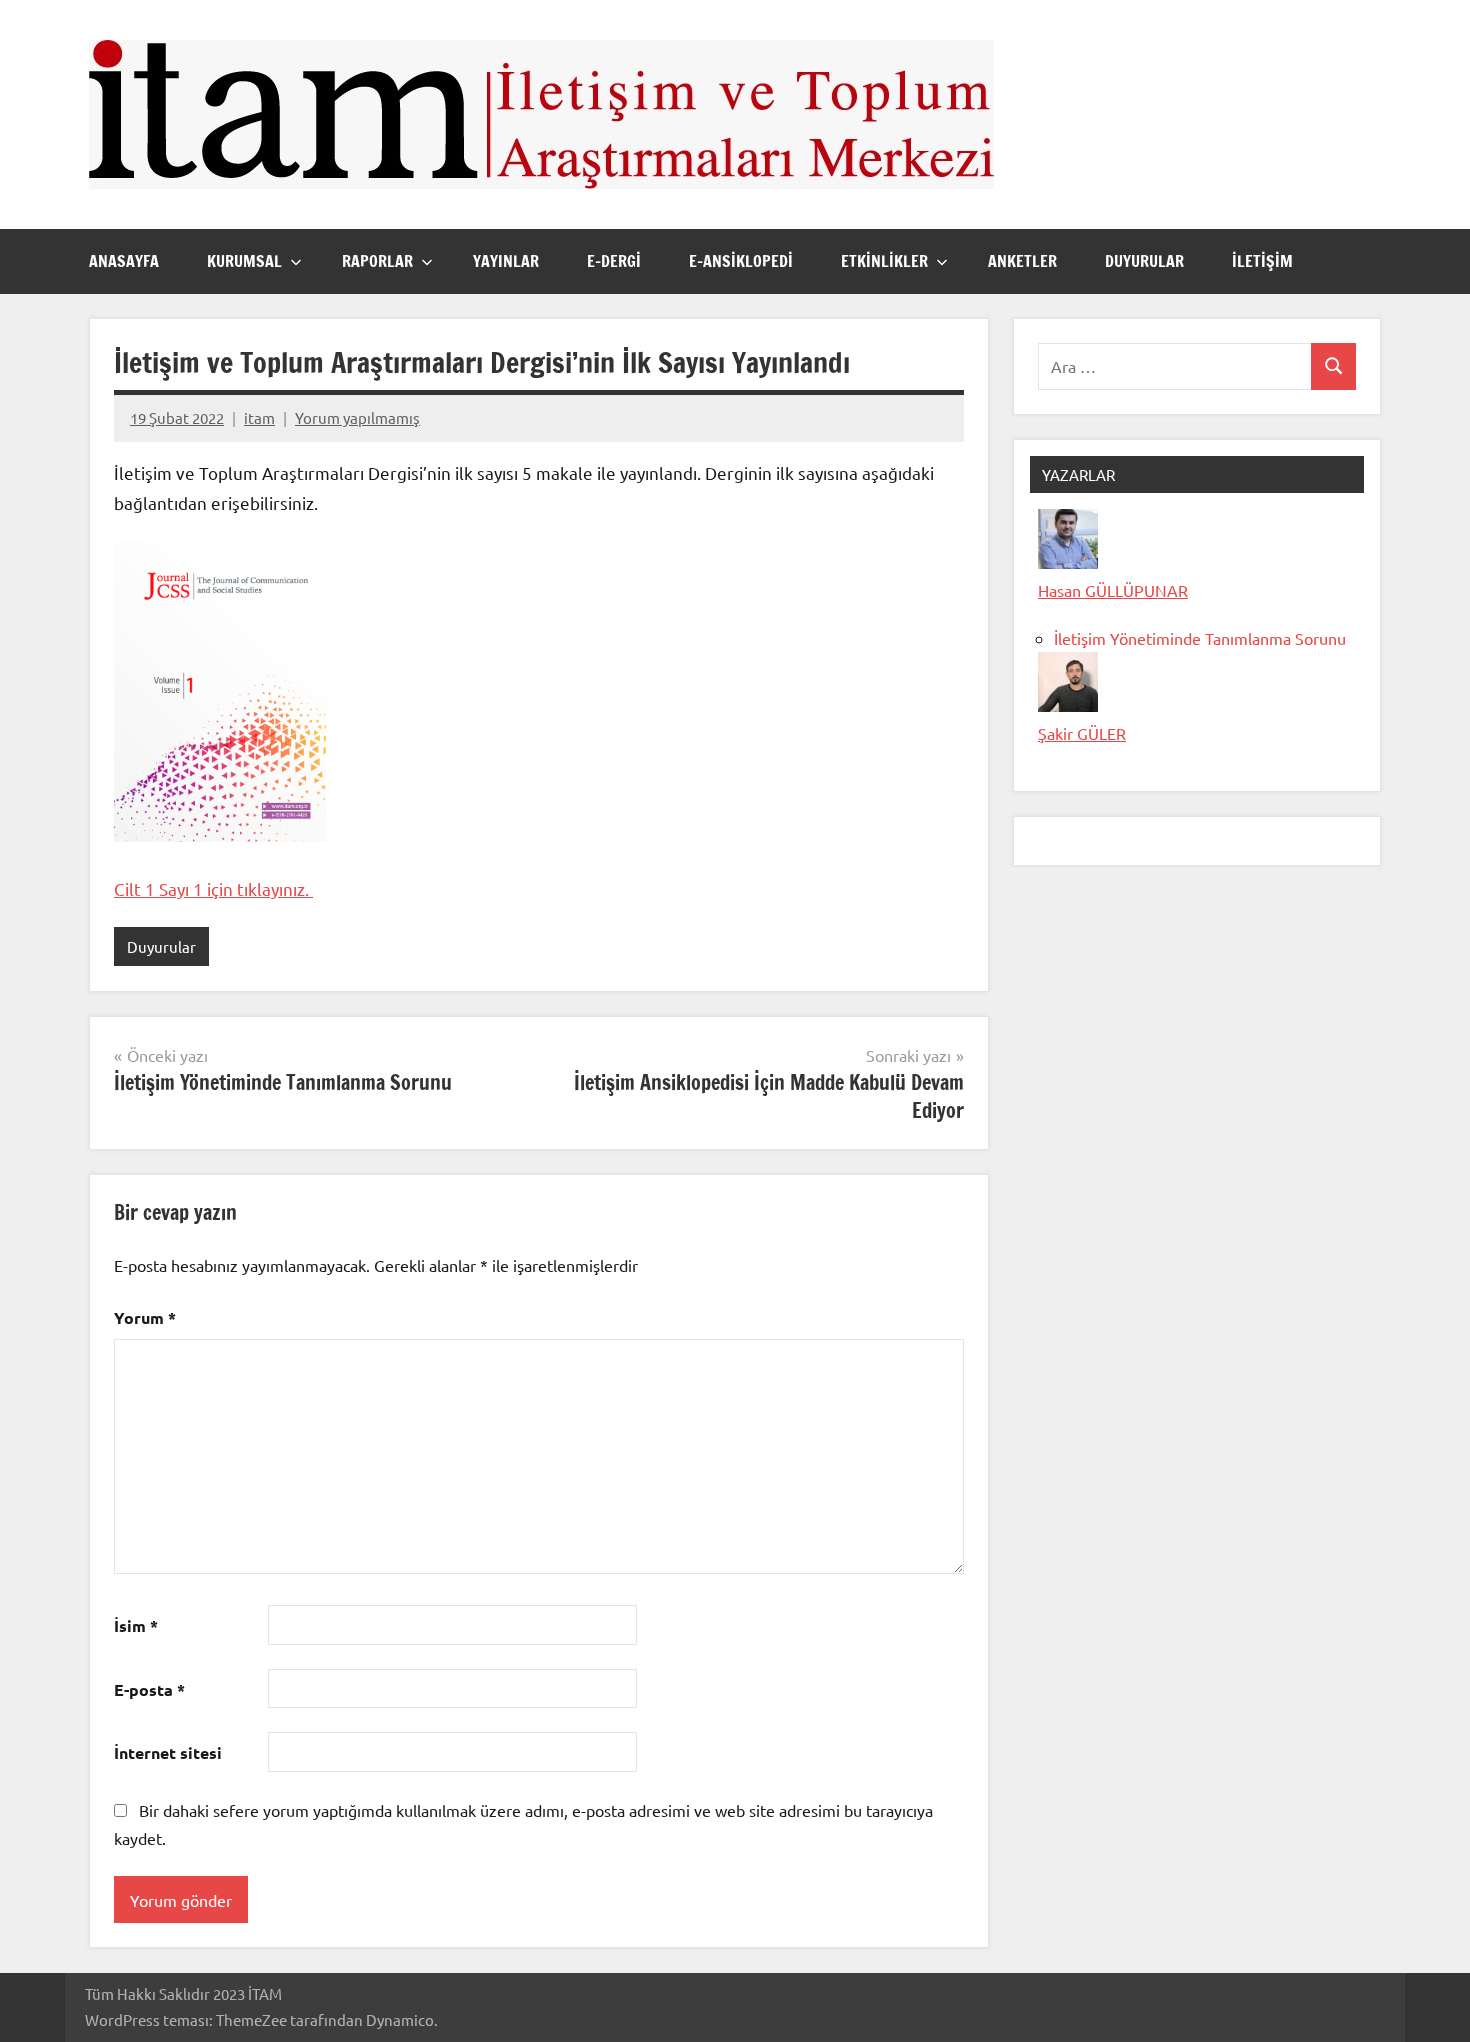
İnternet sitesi (168, 1752)
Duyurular (1144, 261)
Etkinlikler (884, 261)
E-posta (149, 1689)
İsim (136, 1625)
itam (259, 417)
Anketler (1022, 261)
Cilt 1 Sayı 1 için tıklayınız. (213, 888)
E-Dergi (614, 261)
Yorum (145, 1317)
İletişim (1262, 261)
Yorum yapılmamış (357, 417)
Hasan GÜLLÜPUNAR (1113, 590)
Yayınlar (506, 261)
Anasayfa (124, 261)
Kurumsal (244, 261)
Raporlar (377, 261)
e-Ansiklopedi (741, 261)
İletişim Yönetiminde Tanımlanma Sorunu (1200, 638)
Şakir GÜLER (1082, 733)
